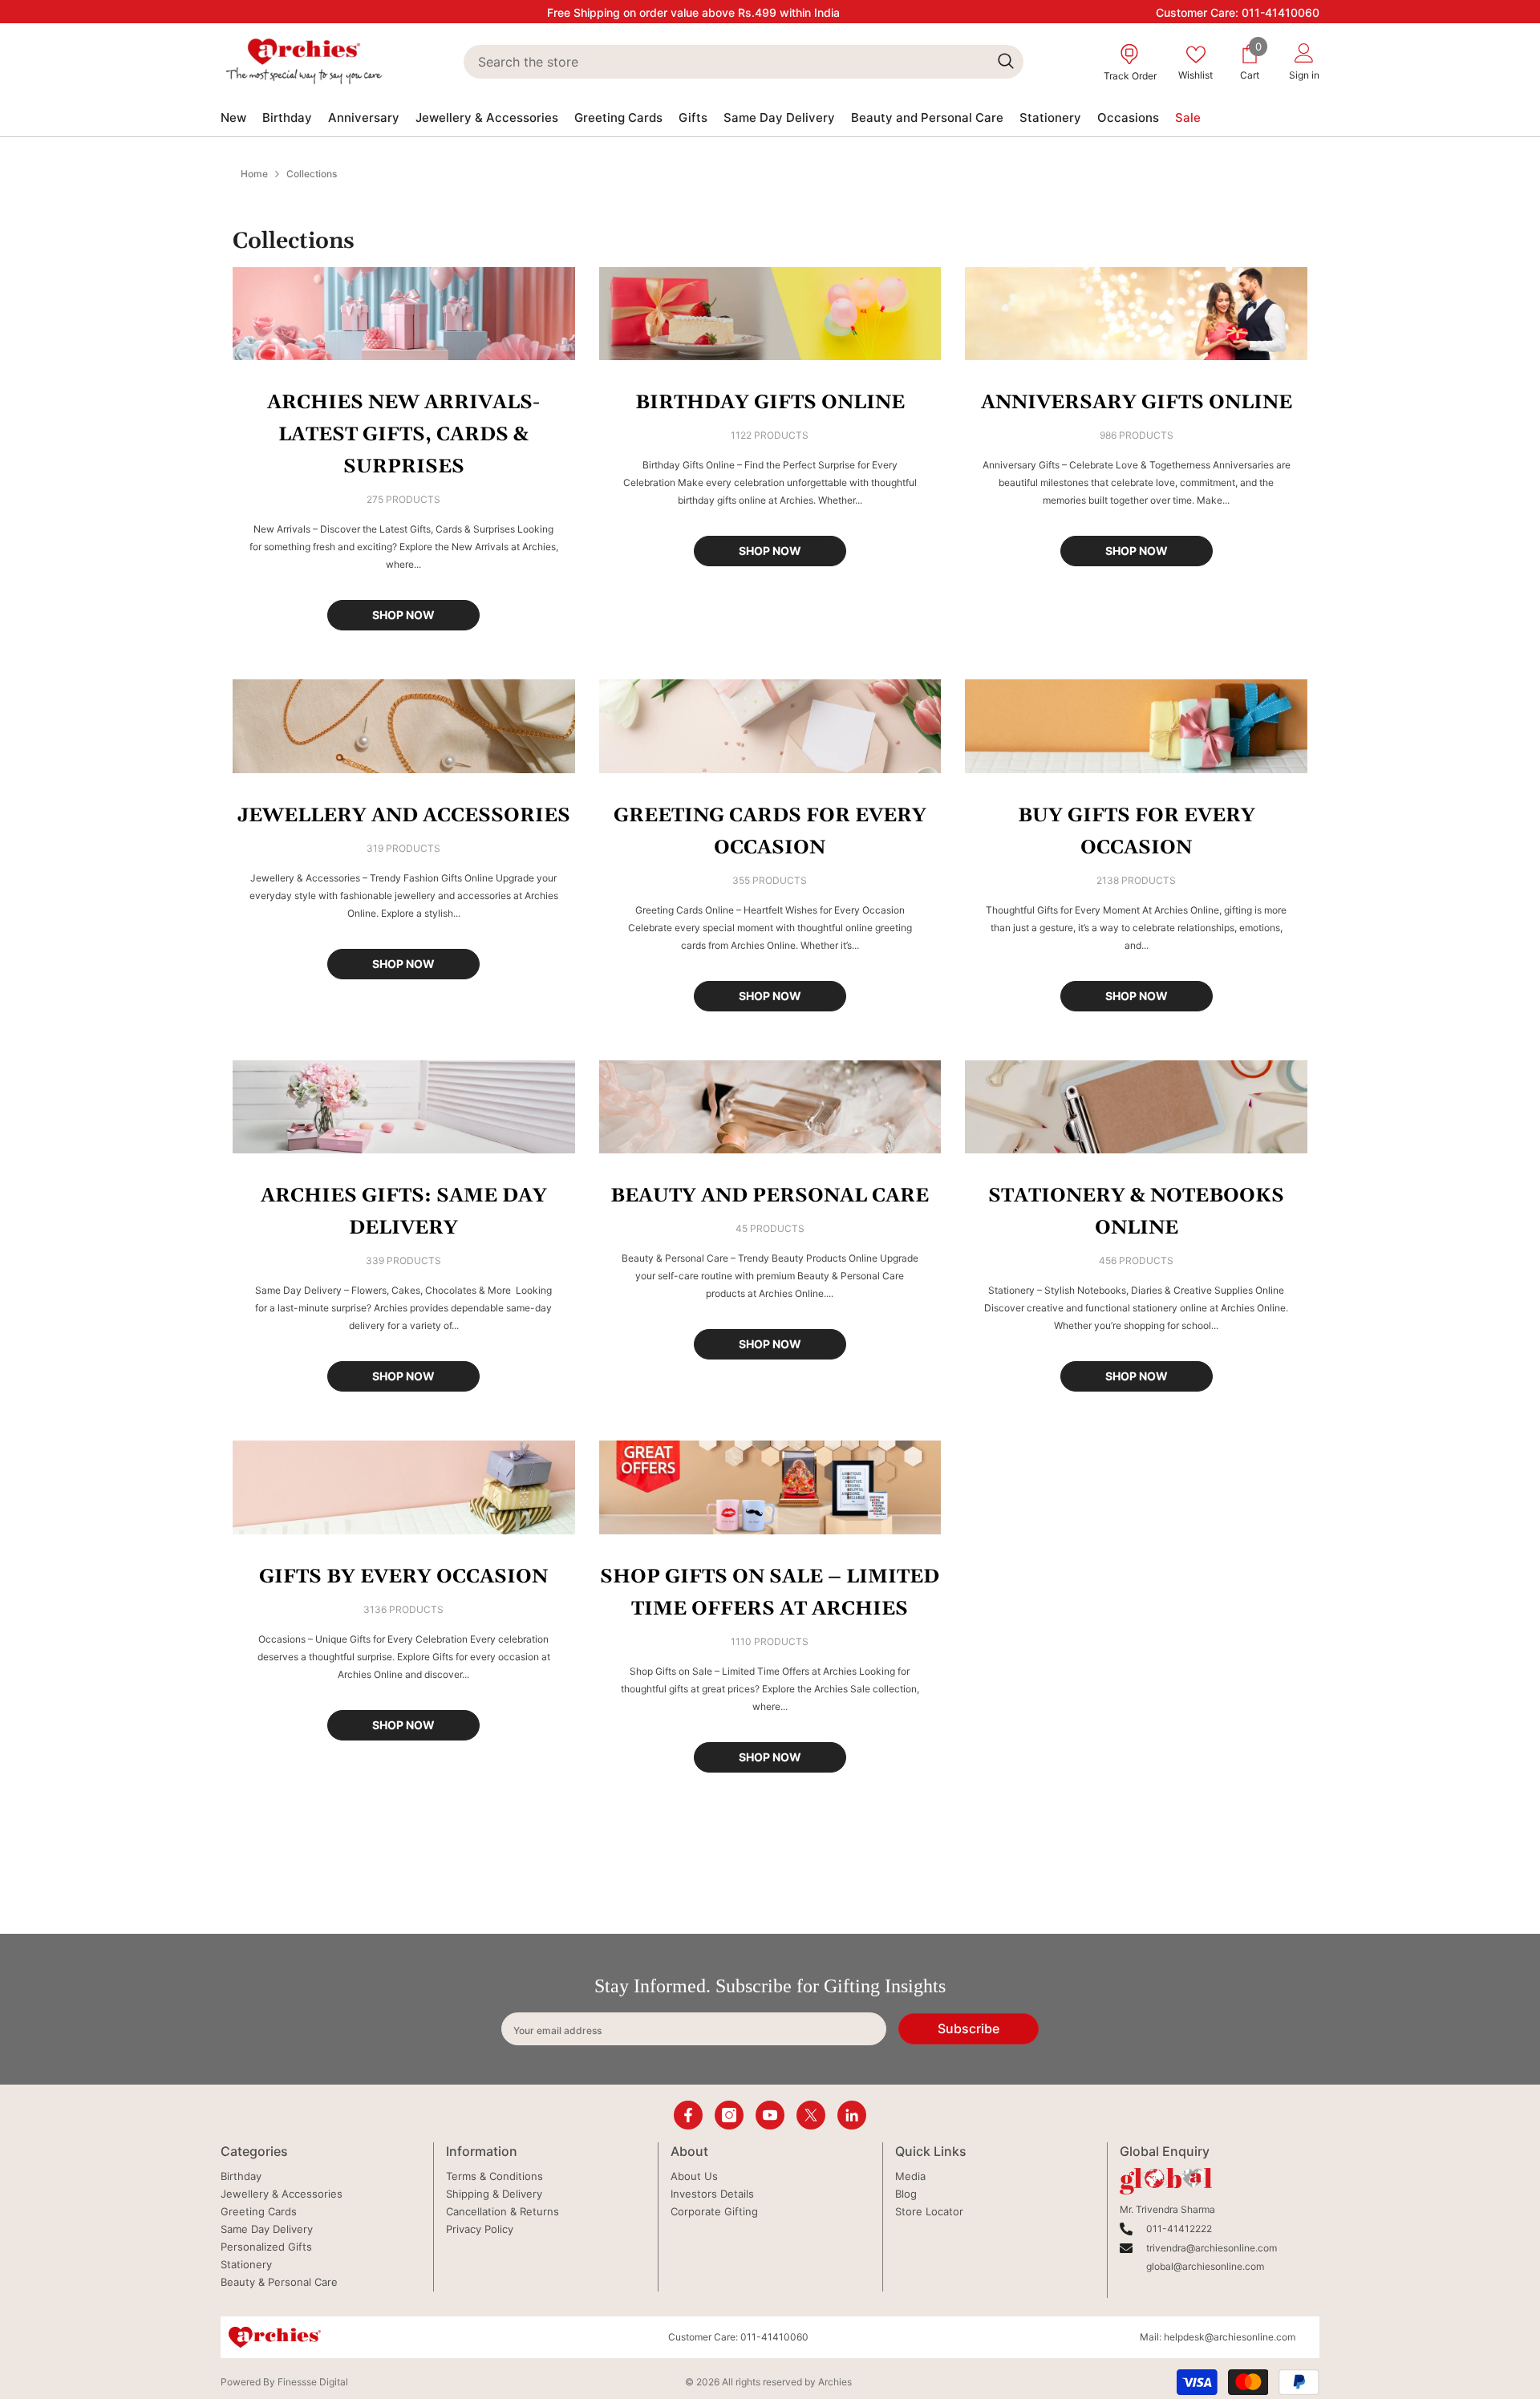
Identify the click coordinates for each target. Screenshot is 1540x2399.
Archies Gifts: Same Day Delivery (404, 1212)
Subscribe (969, 2028)
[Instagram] (729, 2115)
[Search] (743, 62)
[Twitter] (811, 2115)
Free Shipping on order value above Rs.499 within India (693, 12)
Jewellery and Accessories (404, 816)
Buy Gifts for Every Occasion (1137, 832)
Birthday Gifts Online (770, 403)
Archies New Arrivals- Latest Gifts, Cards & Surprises (403, 435)
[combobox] (725, 62)
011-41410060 (1281, 12)
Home (254, 174)
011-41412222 (1179, 2229)
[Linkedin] (852, 2115)
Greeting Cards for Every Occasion (770, 832)
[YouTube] (770, 2115)
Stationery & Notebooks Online (1136, 1212)
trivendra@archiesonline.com (1212, 2248)
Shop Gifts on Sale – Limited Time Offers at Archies (770, 1593)
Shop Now (403, 615)
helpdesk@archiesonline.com (1230, 2337)
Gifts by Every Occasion (403, 1577)
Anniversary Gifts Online (1137, 403)
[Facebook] (688, 2115)
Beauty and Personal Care (770, 1196)
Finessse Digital (313, 2382)
